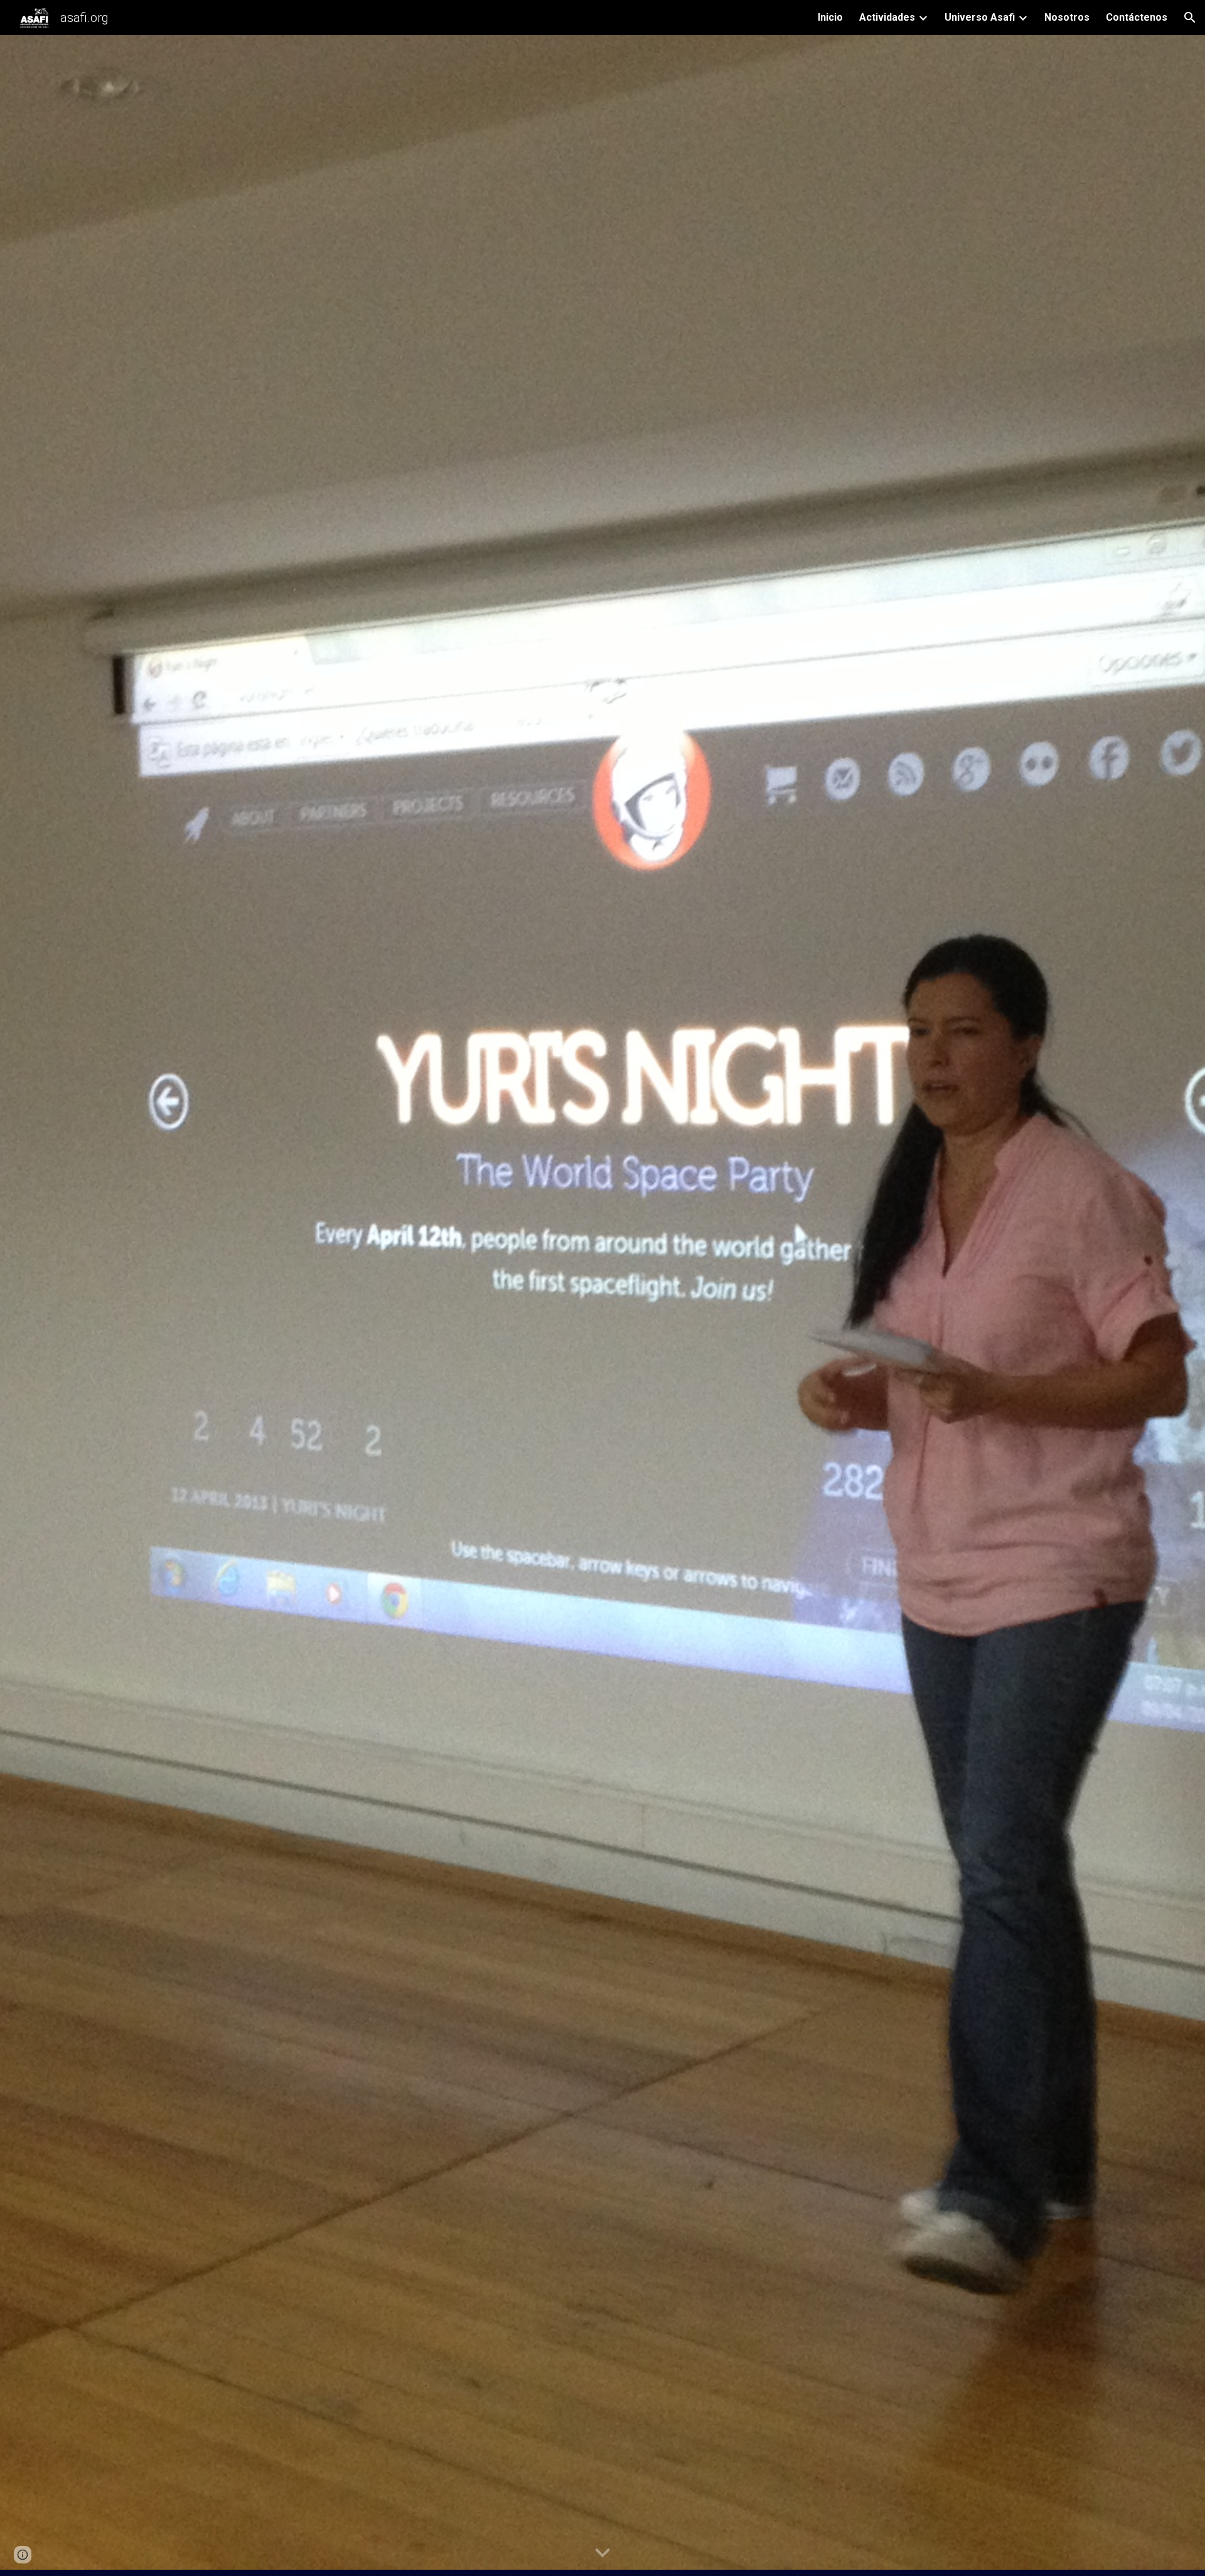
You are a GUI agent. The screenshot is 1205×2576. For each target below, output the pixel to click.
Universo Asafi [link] (980, 17)
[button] (1190, 18)
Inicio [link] (830, 17)
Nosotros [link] (1067, 17)
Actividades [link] (887, 17)
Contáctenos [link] (1137, 17)
